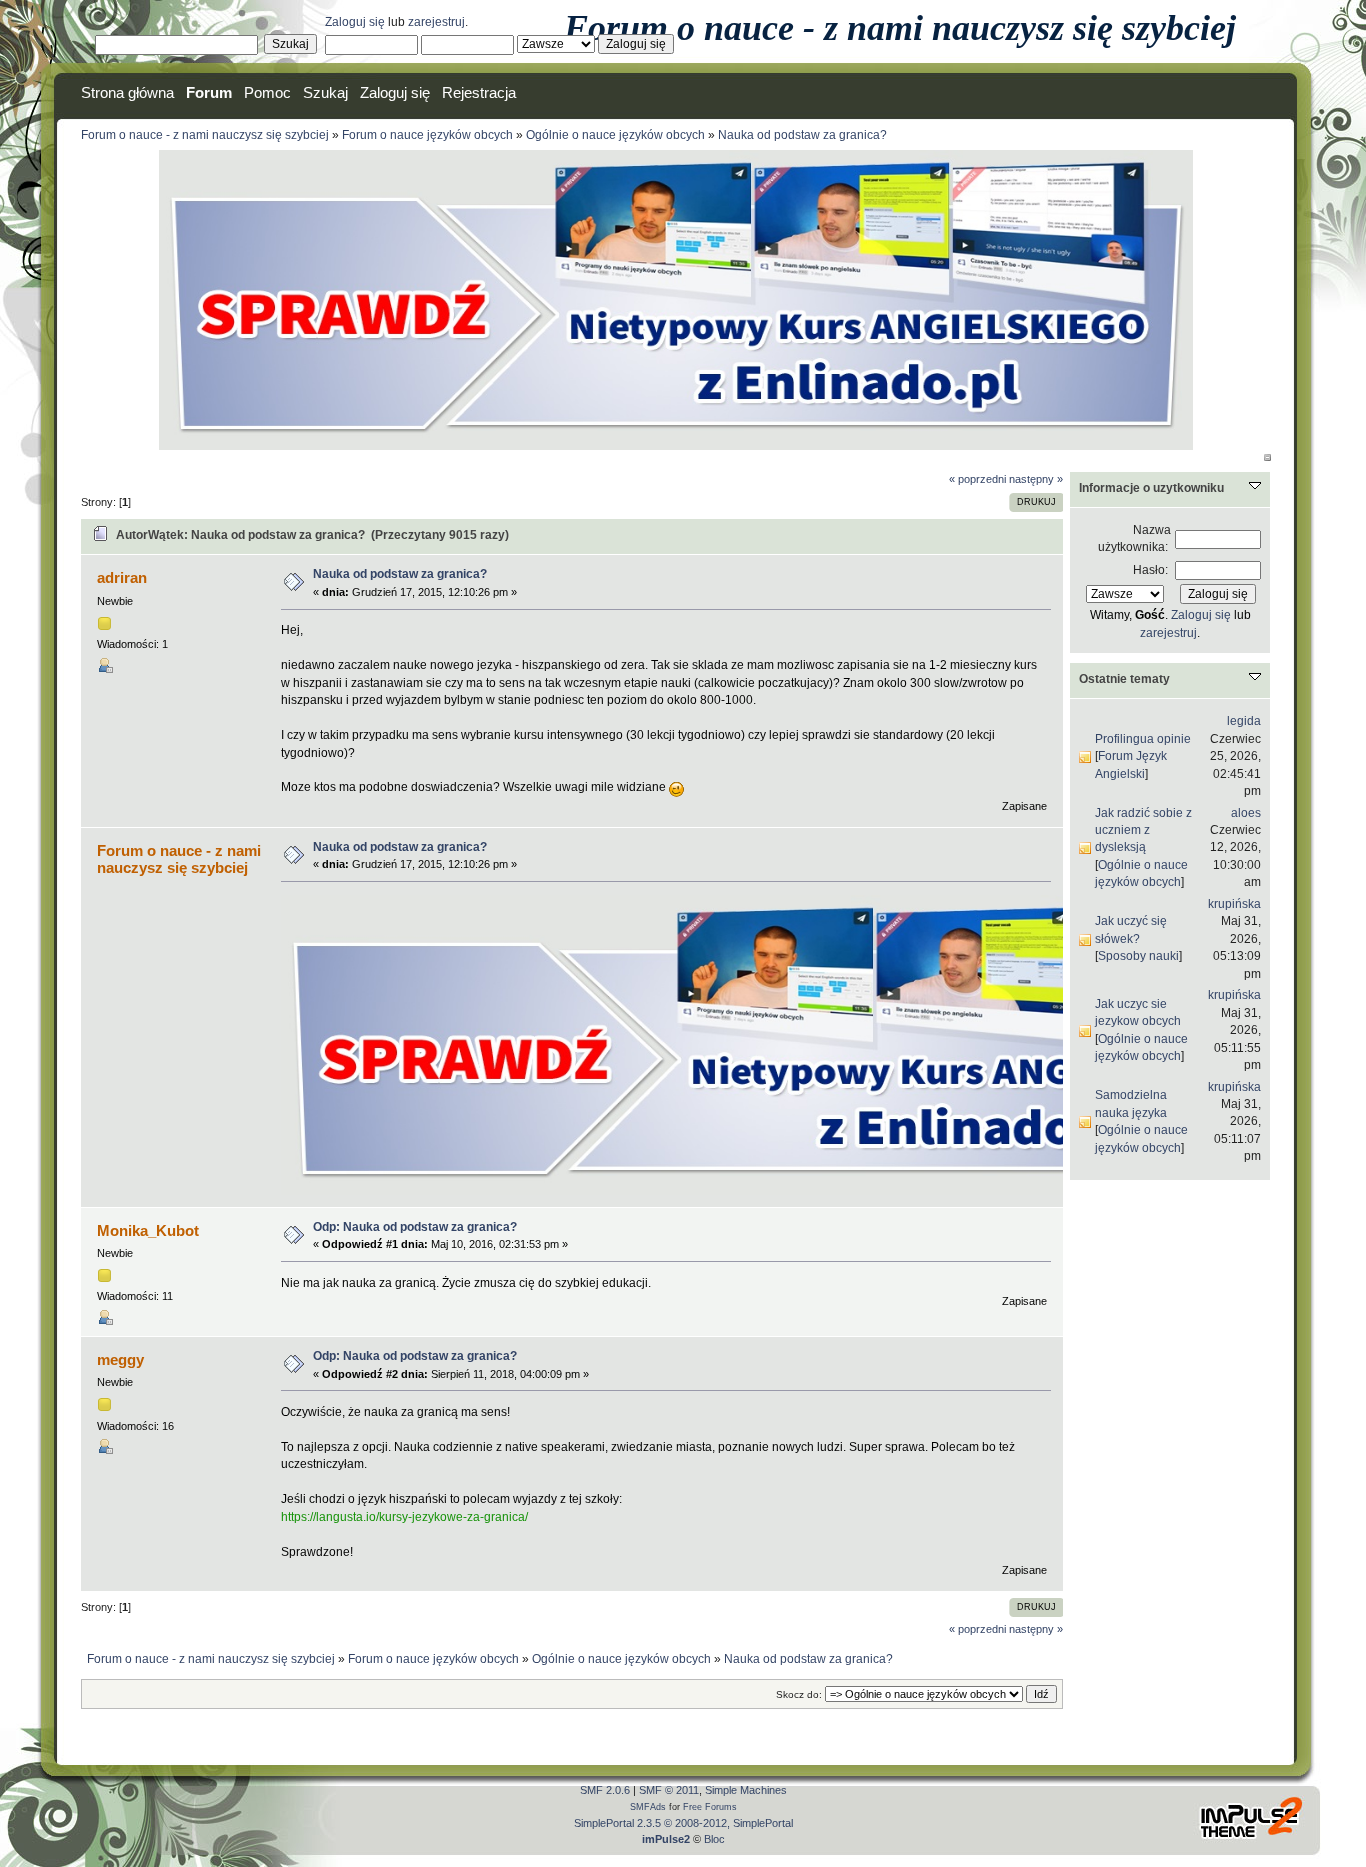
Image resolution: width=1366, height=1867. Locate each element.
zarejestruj (436, 22)
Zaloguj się (355, 22)
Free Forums (710, 1807)
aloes (1246, 813)
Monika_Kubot (148, 1230)
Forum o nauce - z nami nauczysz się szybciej (900, 28)
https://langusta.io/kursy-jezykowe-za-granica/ (404, 1517)
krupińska (1234, 904)
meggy (120, 1359)
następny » (1036, 479)
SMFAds (648, 1807)
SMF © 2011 (669, 1790)
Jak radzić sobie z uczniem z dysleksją (1143, 830)
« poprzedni (977, 479)
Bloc (714, 1839)
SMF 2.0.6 (605, 1790)
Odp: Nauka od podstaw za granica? (415, 1227)
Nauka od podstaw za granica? (400, 574)
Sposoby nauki (1138, 956)
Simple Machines (746, 1790)
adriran (122, 577)
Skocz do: (799, 1694)
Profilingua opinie (1143, 739)
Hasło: (1150, 570)
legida (1244, 721)
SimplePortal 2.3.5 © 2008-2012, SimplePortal (683, 1823)
